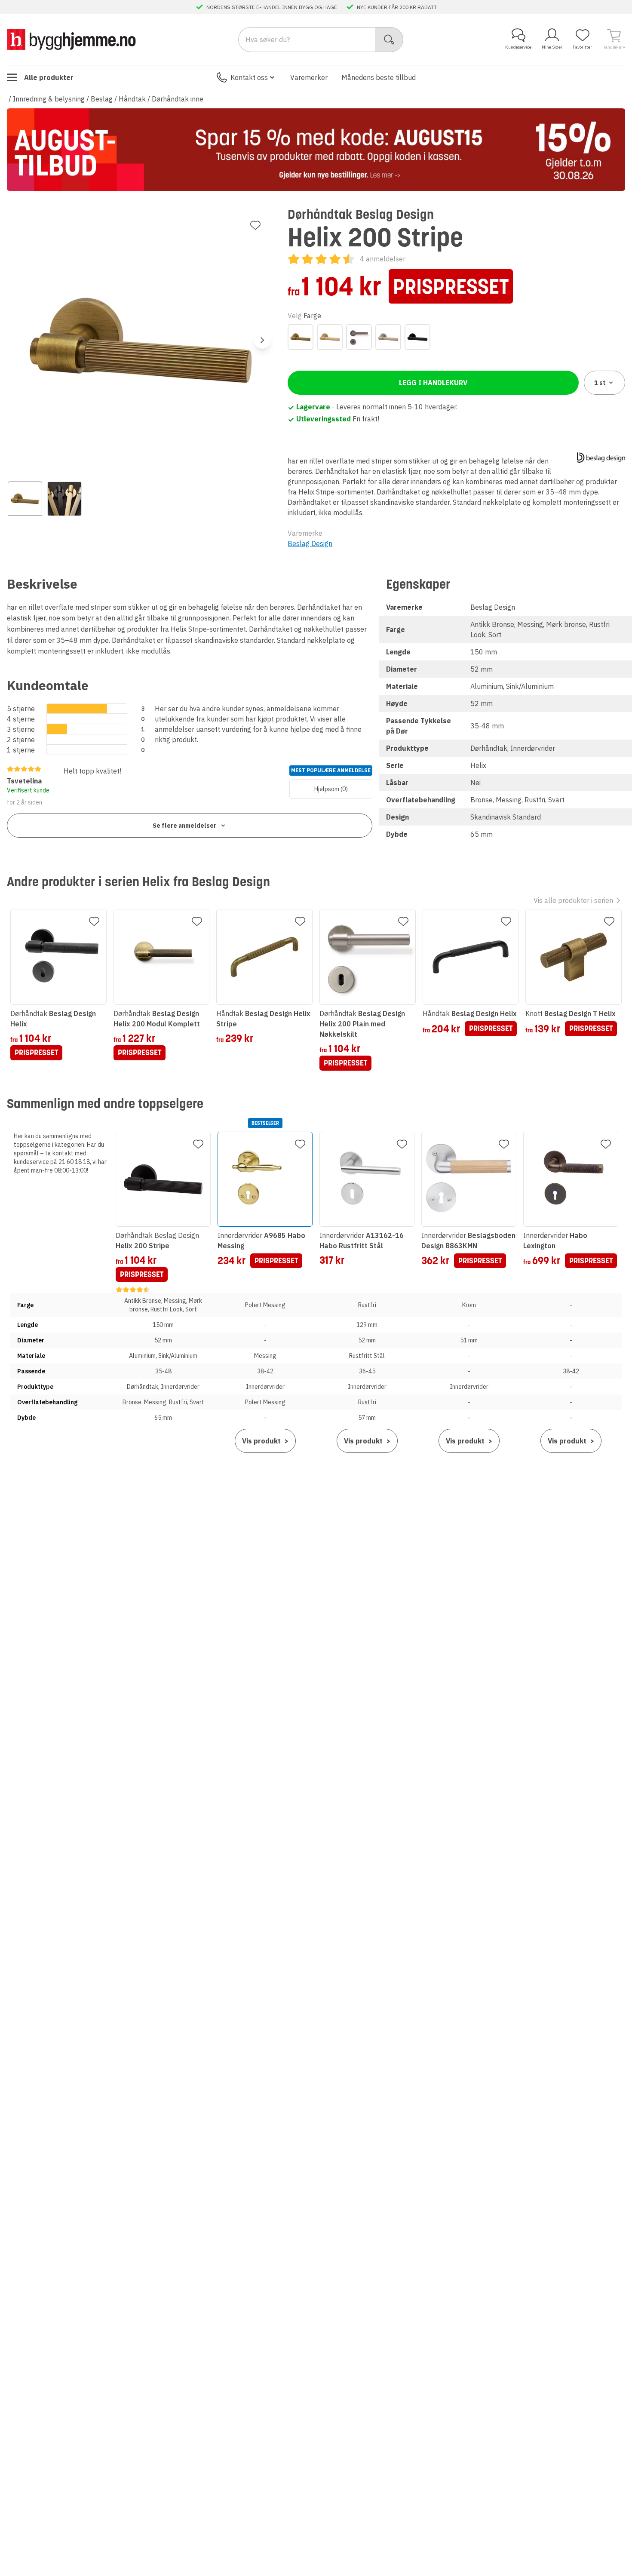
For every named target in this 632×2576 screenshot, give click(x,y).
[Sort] (417, 337)
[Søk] (389, 40)
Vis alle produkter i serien (573, 900)
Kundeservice (518, 47)
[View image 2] (64, 499)
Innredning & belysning (49, 99)
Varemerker (309, 77)
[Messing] (330, 337)
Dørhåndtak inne (178, 99)
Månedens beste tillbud (379, 77)
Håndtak (132, 99)
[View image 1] (25, 499)
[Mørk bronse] (359, 337)
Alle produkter (49, 77)
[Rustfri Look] (388, 337)
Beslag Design (310, 543)
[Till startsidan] (71, 39)
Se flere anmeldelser (184, 826)
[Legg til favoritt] (255, 225)
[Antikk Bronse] (301, 337)
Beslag (102, 99)
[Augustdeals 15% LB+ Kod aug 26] (316, 150)
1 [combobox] (600, 383)
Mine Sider (552, 47)
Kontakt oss (249, 77)
